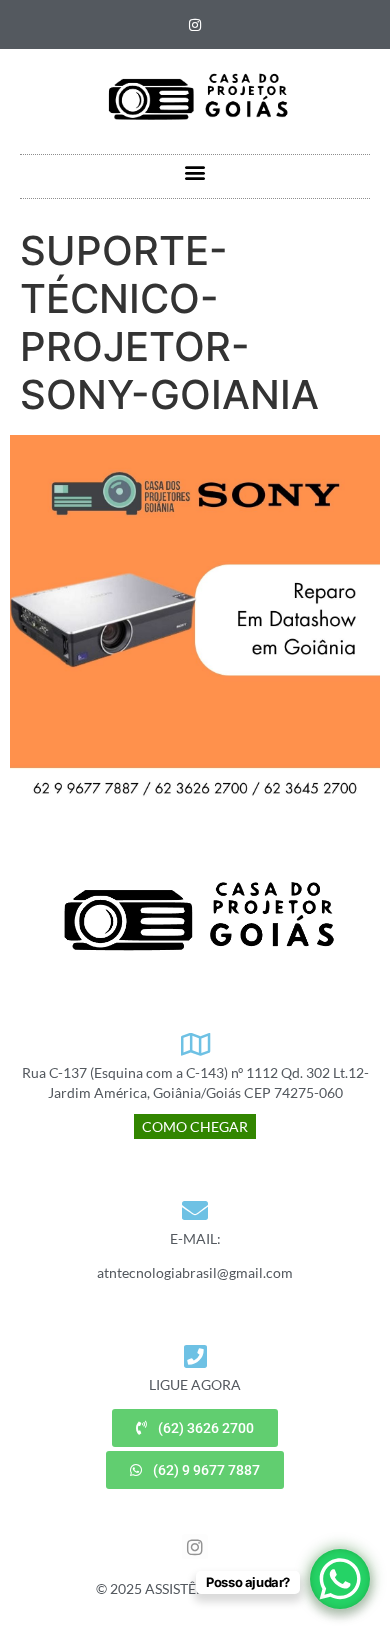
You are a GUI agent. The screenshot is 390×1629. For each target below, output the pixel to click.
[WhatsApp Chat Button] (340, 1579)
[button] (195, 171)
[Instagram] (195, 25)
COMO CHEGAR (195, 1126)
